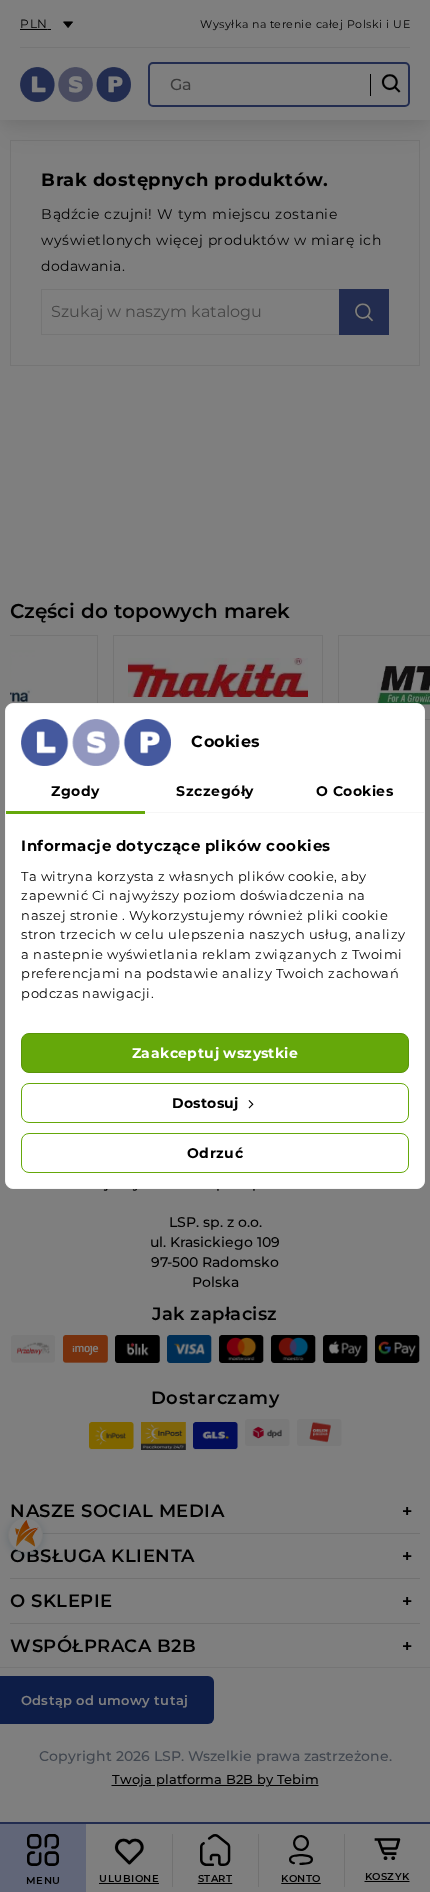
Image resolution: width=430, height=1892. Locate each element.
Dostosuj (208, 1103)
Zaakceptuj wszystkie (215, 1053)
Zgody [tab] (75, 791)
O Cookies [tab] (355, 791)
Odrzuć (215, 1153)
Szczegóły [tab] (215, 791)
